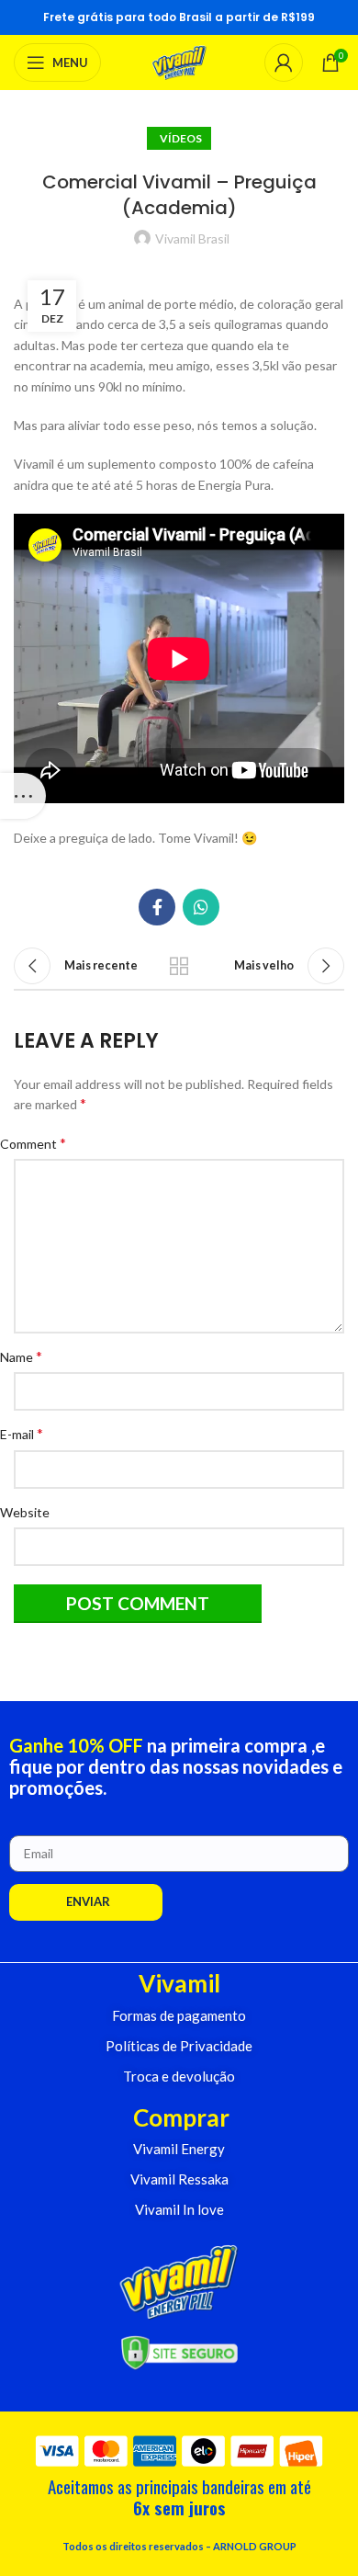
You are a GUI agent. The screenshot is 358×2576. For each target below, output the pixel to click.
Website (32, 1512)
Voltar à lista (179, 966)
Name (28, 1356)
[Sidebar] (23, 796)
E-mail (28, 1433)
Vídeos (179, 138)
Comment (40, 1143)
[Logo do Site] (179, 61)
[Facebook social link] (157, 907)
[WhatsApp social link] (201, 907)
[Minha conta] (284, 62)
